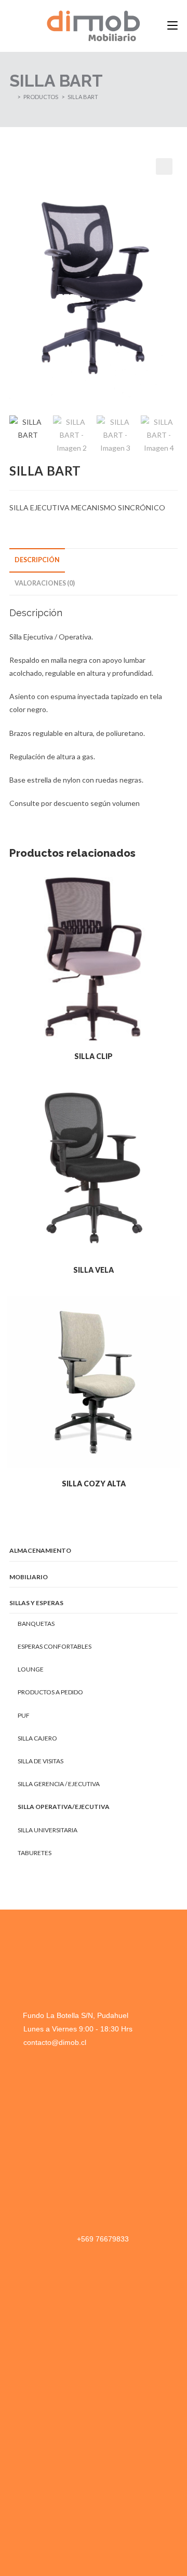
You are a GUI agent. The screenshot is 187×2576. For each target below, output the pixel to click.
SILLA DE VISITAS (41, 1761)
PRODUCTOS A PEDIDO (50, 1692)
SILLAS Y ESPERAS (36, 1603)
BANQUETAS (36, 1624)
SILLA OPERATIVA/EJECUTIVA (64, 1807)
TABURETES (35, 1853)
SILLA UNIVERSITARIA (48, 1830)
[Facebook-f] (16, 2444)
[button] (164, 166)
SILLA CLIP (94, 1056)
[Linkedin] (62, 2444)
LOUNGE (31, 1669)
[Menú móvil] (172, 26)
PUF (24, 1715)
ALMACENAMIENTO (40, 1550)
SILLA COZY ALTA (94, 1484)
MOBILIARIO (29, 1577)
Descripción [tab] (37, 560)
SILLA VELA (94, 1270)
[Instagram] (39, 2444)
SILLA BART (83, 97)
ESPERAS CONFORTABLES (55, 1646)
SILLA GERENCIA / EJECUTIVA (59, 1784)
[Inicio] (12, 97)
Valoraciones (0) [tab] (45, 583)
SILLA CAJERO (37, 1738)
